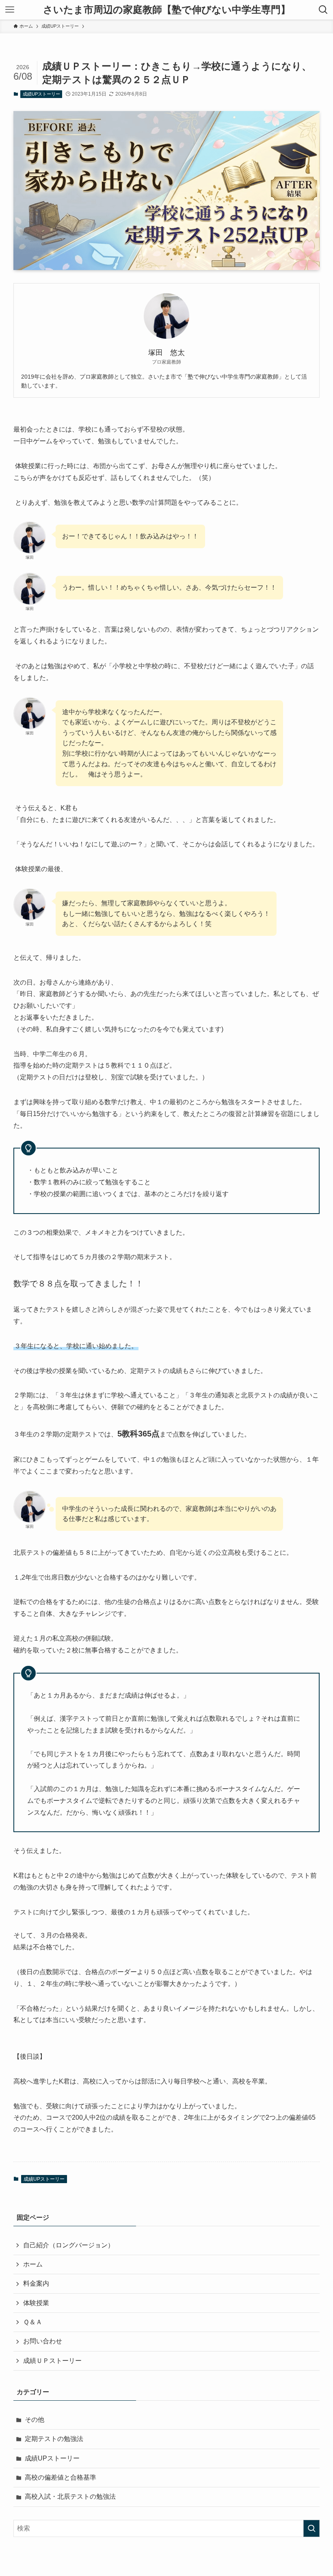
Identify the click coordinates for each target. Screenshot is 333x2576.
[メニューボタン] (10, 10)
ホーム (33, 2264)
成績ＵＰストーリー (52, 2361)
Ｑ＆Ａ (33, 2322)
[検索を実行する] (311, 2528)
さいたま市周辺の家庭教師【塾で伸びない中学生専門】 (167, 10)
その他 (35, 2420)
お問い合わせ (43, 2341)
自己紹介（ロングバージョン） (69, 2245)
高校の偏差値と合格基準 (61, 2477)
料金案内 (36, 2283)
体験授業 (36, 2303)
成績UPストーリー (41, 94)
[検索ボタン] (323, 10)
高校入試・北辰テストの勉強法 (70, 2496)
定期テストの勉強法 (54, 2439)
